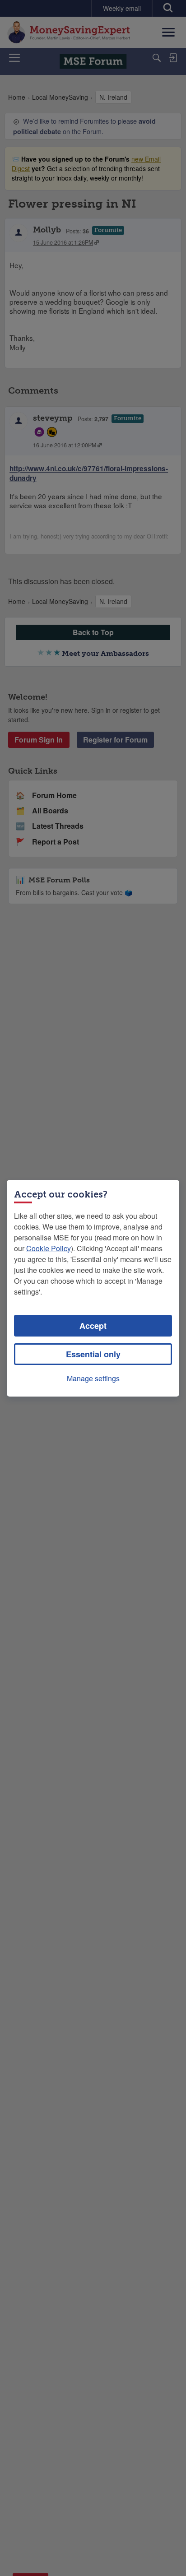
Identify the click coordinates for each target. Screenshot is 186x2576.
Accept (93, 1326)
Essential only (93, 1354)
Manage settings (93, 1378)
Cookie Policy (49, 1248)
